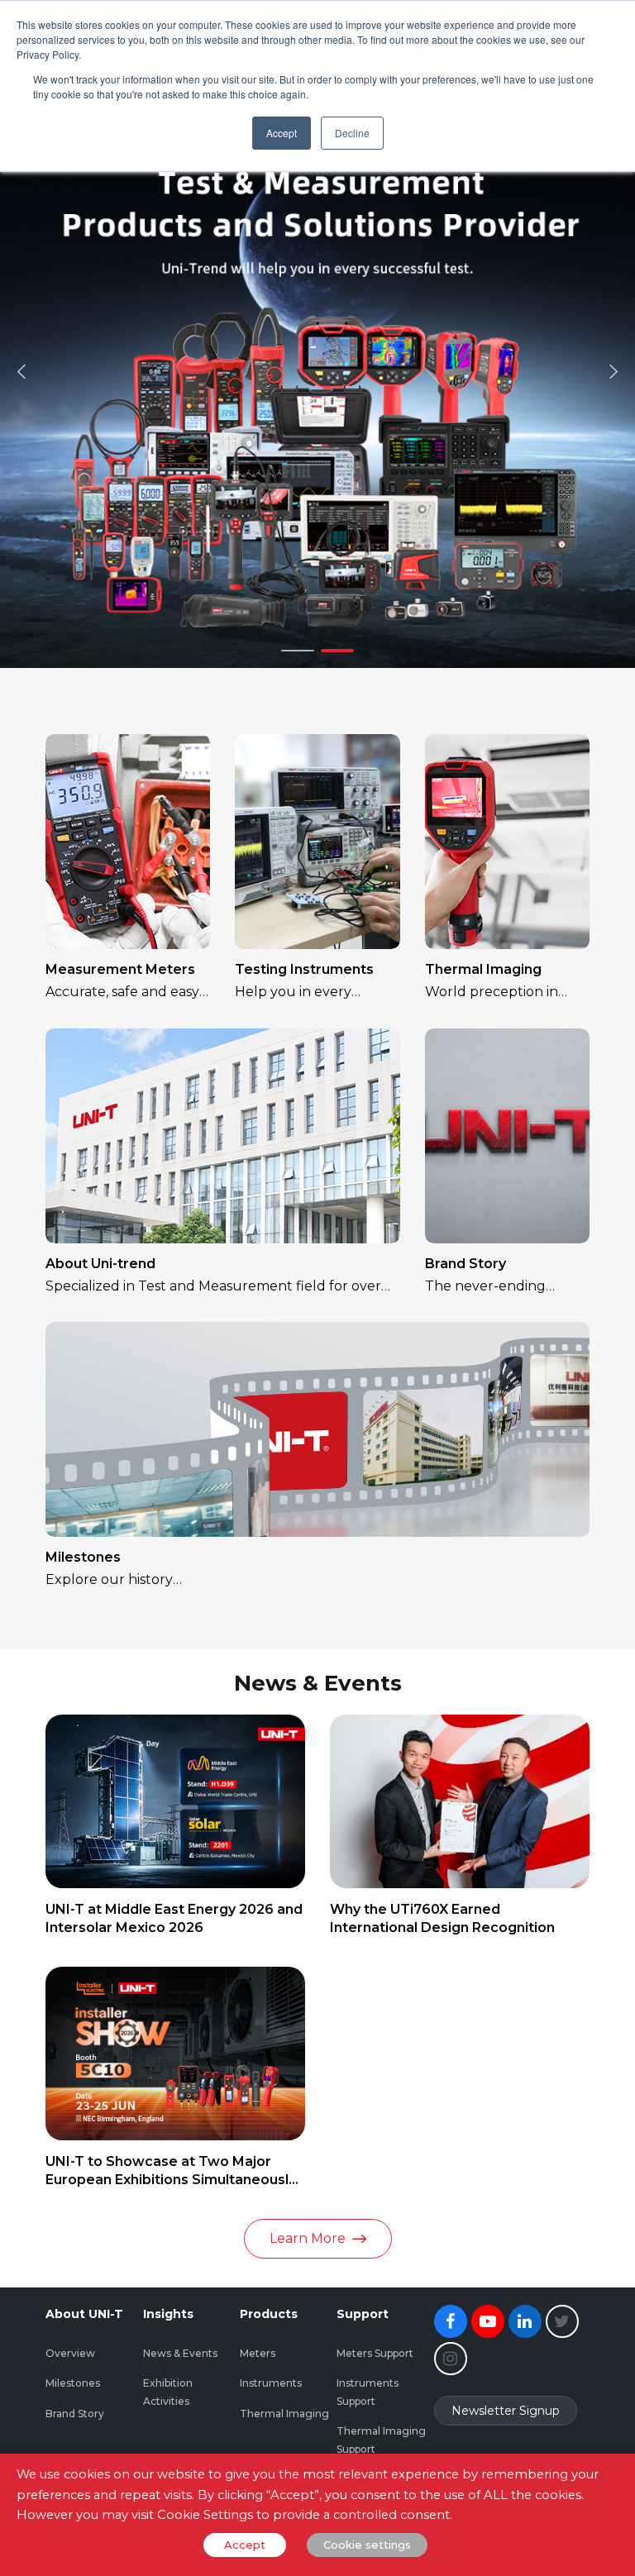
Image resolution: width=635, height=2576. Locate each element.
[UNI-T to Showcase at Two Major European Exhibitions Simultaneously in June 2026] (175, 2054)
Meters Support (375, 2353)
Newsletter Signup (506, 2411)
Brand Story (466, 1264)
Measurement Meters (120, 969)
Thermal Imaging (483, 969)
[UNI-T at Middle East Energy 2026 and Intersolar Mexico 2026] (175, 1801)
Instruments (271, 2383)
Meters (258, 2353)
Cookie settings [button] (367, 2545)
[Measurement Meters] (128, 842)
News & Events (180, 2353)
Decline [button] (352, 133)
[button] (21, 371)
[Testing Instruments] (317, 842)
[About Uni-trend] (222, 1136)
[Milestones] (317, 1429)
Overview (70, 2353)
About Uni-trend (100, 1264)
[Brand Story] (507, 1136)
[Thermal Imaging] (507, 842)
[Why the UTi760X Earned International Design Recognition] (460, 1801)
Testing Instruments (304, 969)
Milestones (83, 1557)
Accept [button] (282, 133)
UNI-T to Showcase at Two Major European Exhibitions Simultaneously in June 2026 (171, 2180)
